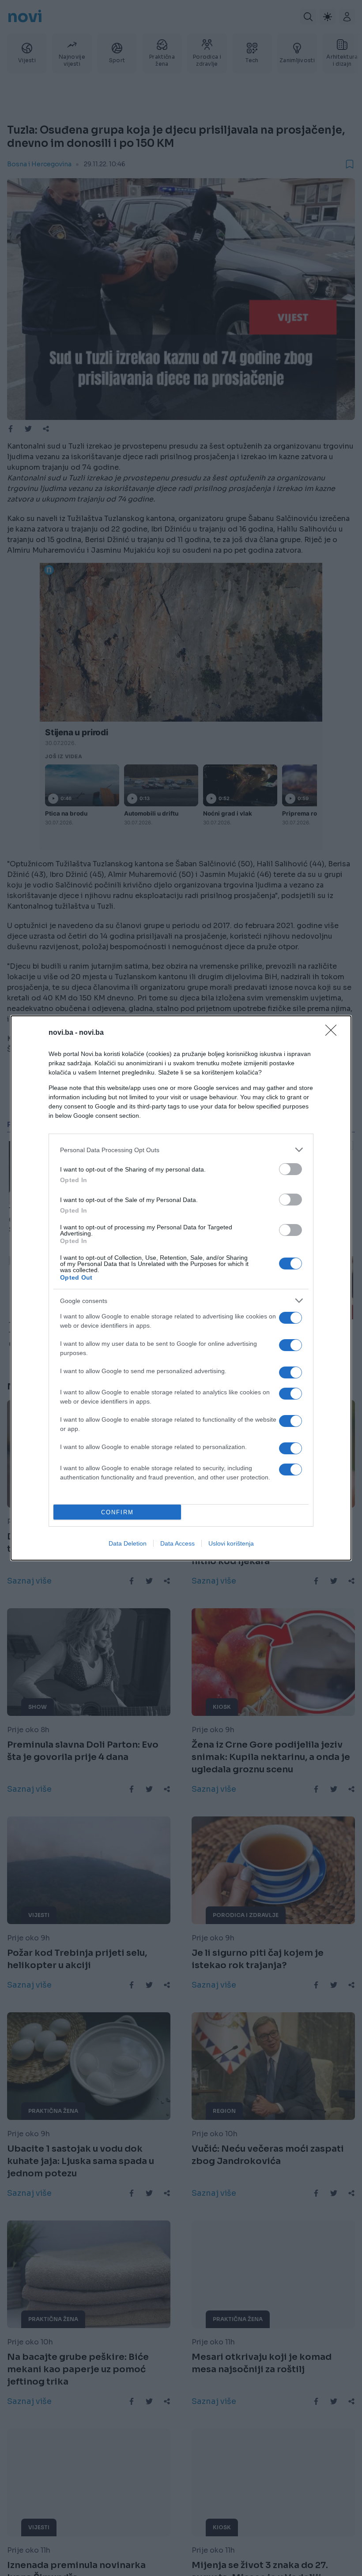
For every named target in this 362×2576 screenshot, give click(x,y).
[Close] (334, 1033)
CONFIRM (117, 1512)
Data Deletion (128, 1543)
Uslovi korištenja (231, 1543)
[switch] (290, 1169)
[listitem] (181, 1150)
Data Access (177, 1543)
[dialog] (181, 1288)
